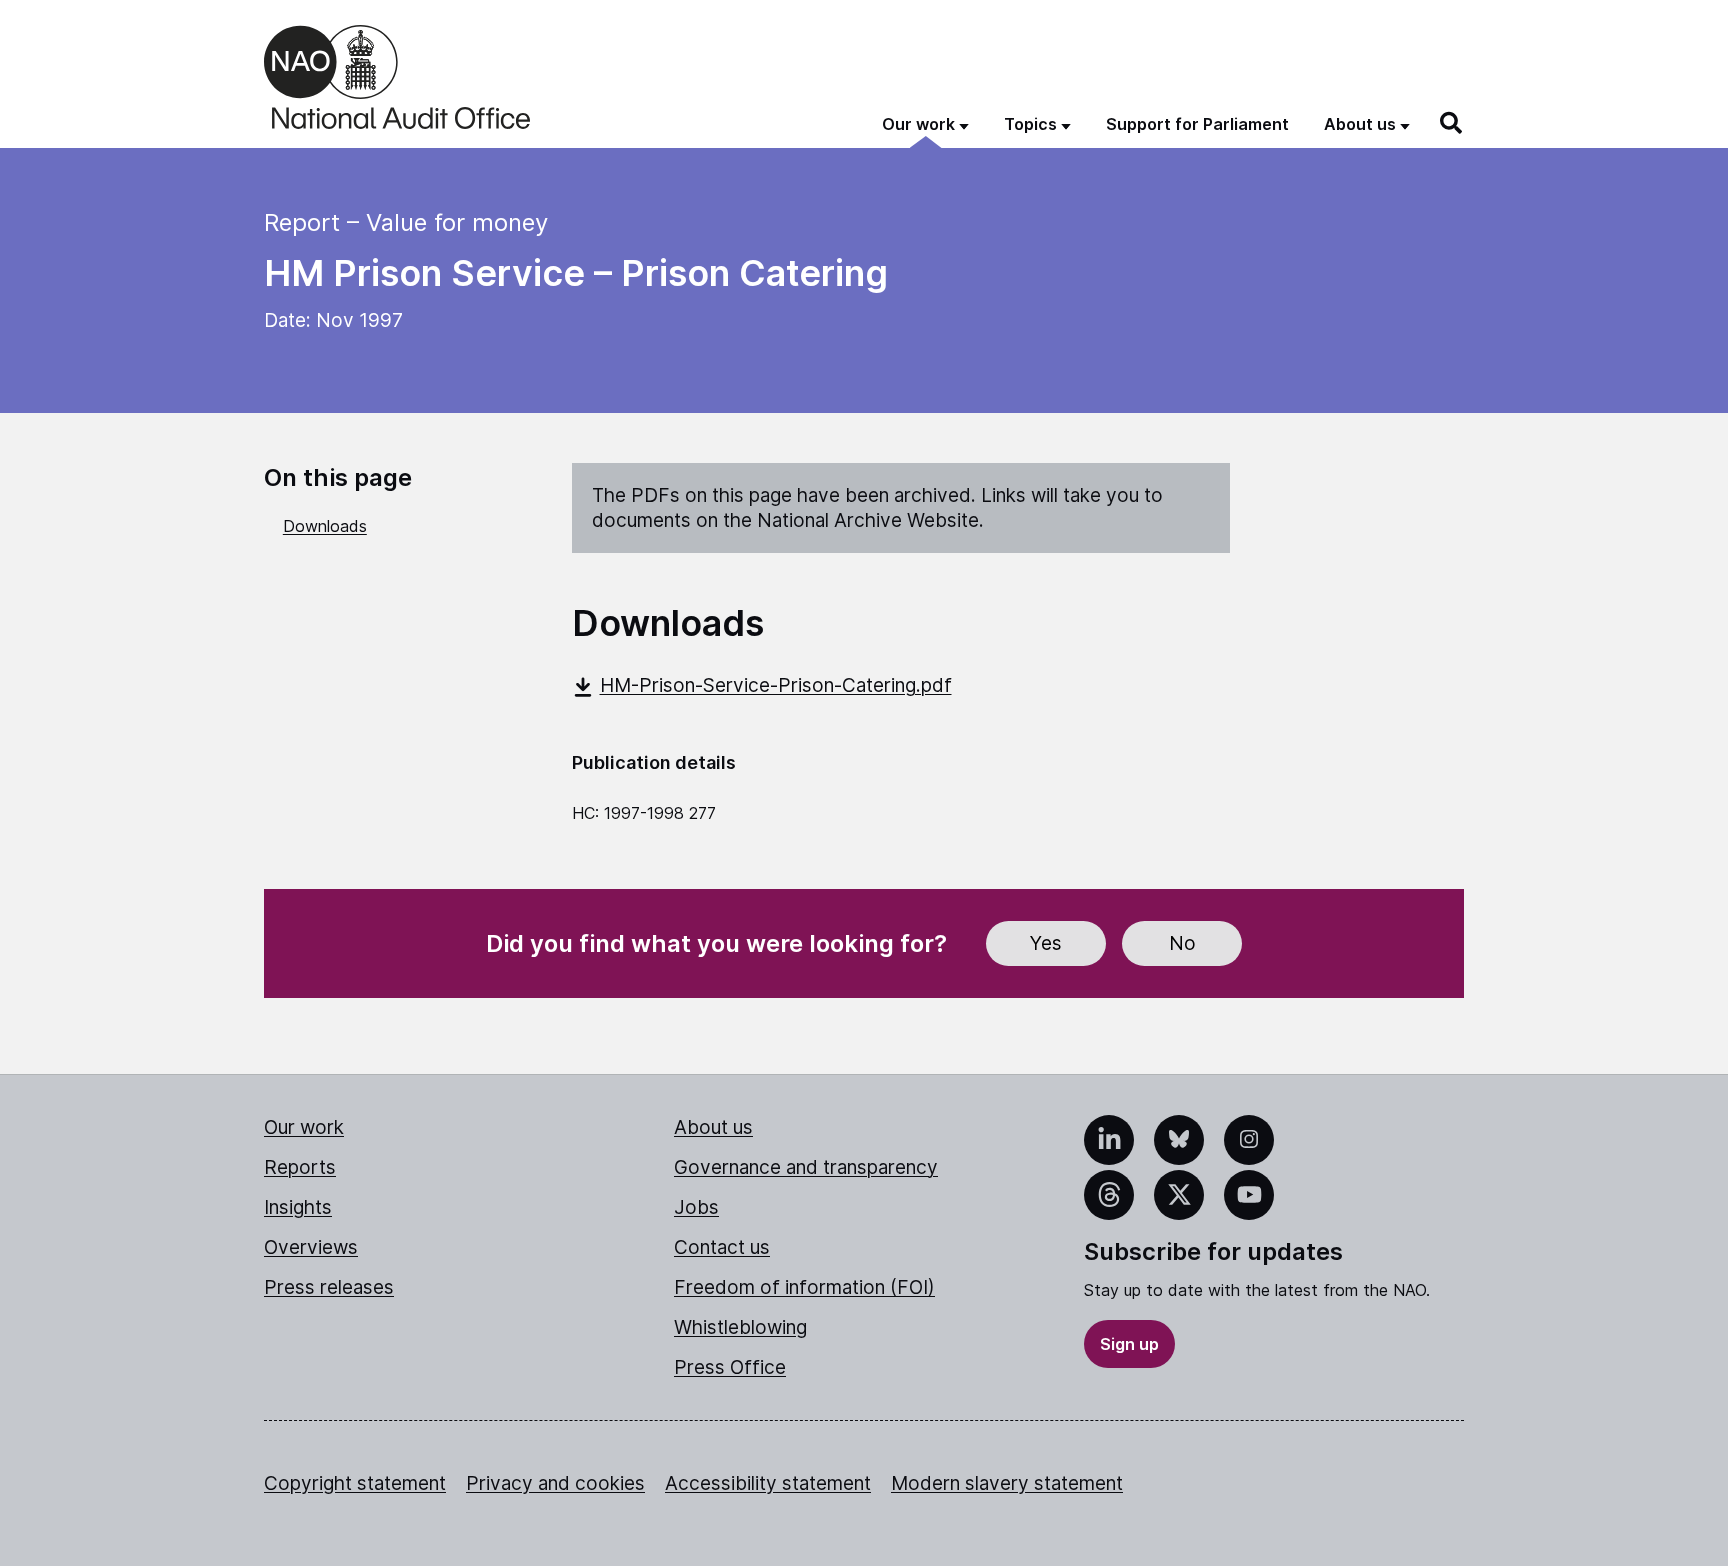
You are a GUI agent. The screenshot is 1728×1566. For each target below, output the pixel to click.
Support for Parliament (1197, 124)
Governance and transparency (806, 1167)
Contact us (722, 1247)
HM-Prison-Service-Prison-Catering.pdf (776, 685)
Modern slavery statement (1007, 1483)
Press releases (329, 1287)
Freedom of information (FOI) (804, 1287)
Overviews (311, 1247)
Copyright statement (355, 1483)
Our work (304, 1127)
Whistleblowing (740, 1327)
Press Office (730, 1367)
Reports (300, 1167)
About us (713, 1127)
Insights (298, 1207)
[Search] (1452, 123)
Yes (1046, 943)
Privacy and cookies (555, 1483)
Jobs (696, 1207)
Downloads (325, 526)
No (1182, 943)
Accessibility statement (768, 1483)
